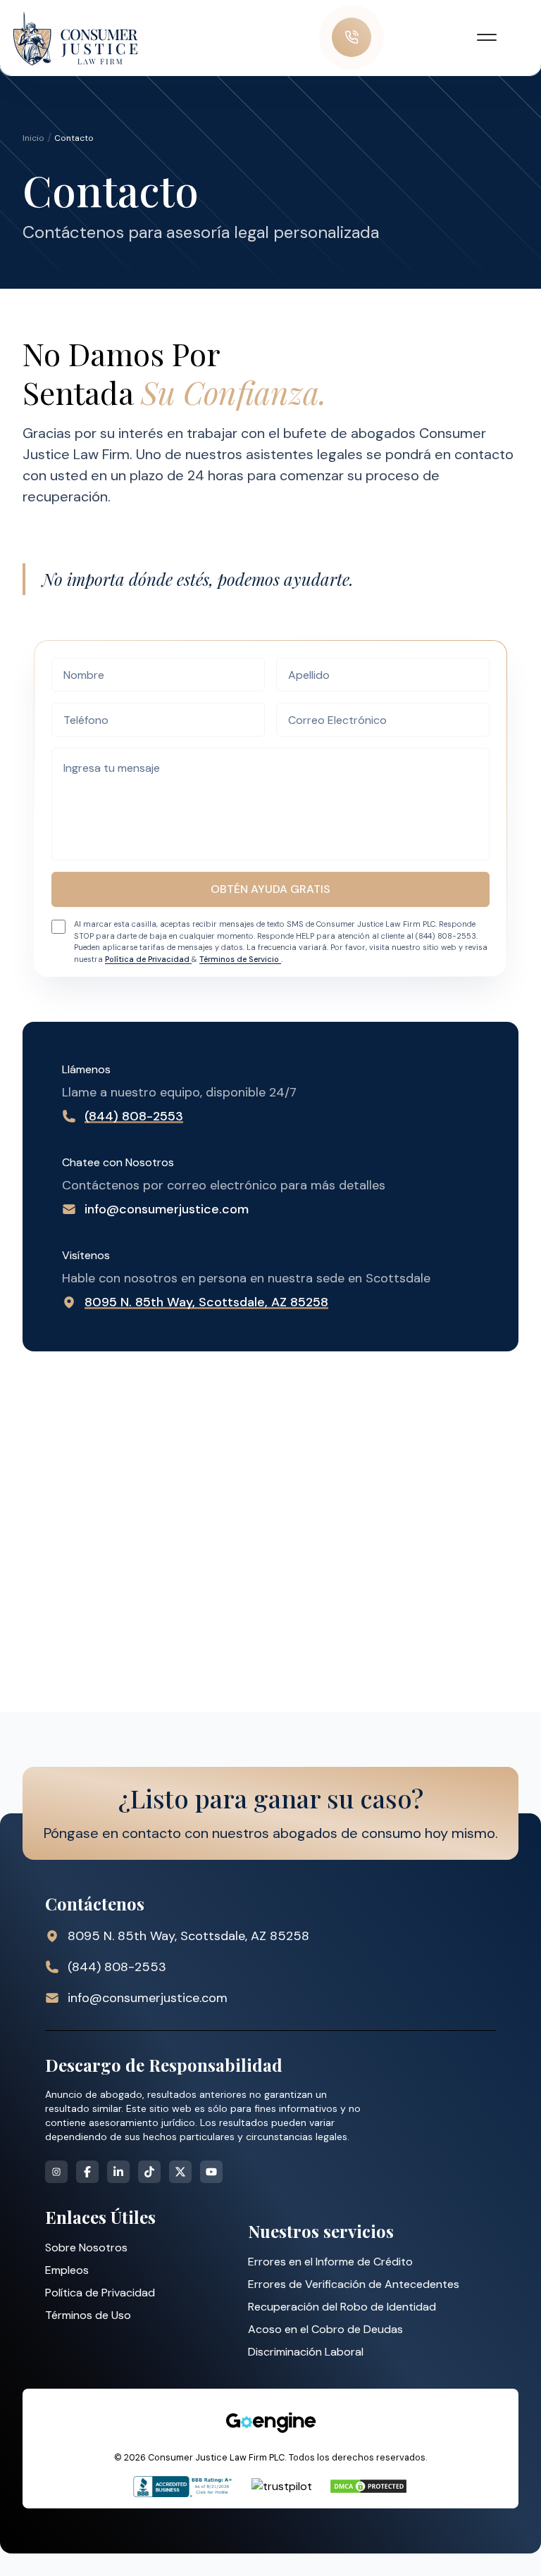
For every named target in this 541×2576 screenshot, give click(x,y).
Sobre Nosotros (86, 2247)
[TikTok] (149, 2172)
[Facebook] (87, 2172)
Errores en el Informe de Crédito (330, 2262)
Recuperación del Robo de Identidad (342, 2307)
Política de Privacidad (148, 959)
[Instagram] (56, 2172)
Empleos (67, 2270)
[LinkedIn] (118, 2172)
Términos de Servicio (240, 959)
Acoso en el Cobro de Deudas (325, 2329)
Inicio (33, 138)
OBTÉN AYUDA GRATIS (270, 889)
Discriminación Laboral (306, 2352)
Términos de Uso (88, 2315)
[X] (180, 2172)
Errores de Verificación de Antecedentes (354, 2284)
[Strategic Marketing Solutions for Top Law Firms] (270, 2422)
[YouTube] (211, 2172)
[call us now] (352, 37)
